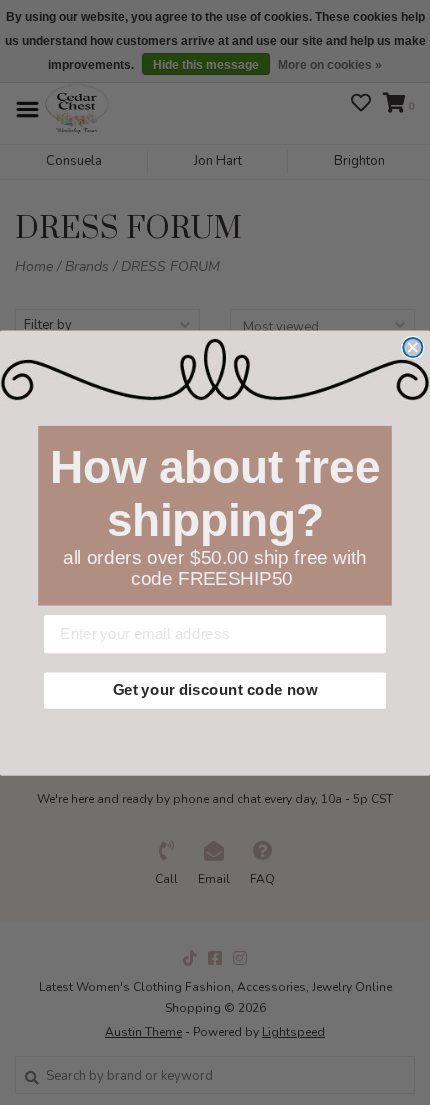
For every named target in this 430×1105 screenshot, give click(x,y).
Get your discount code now (215, 690)
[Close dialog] (412, 347)
